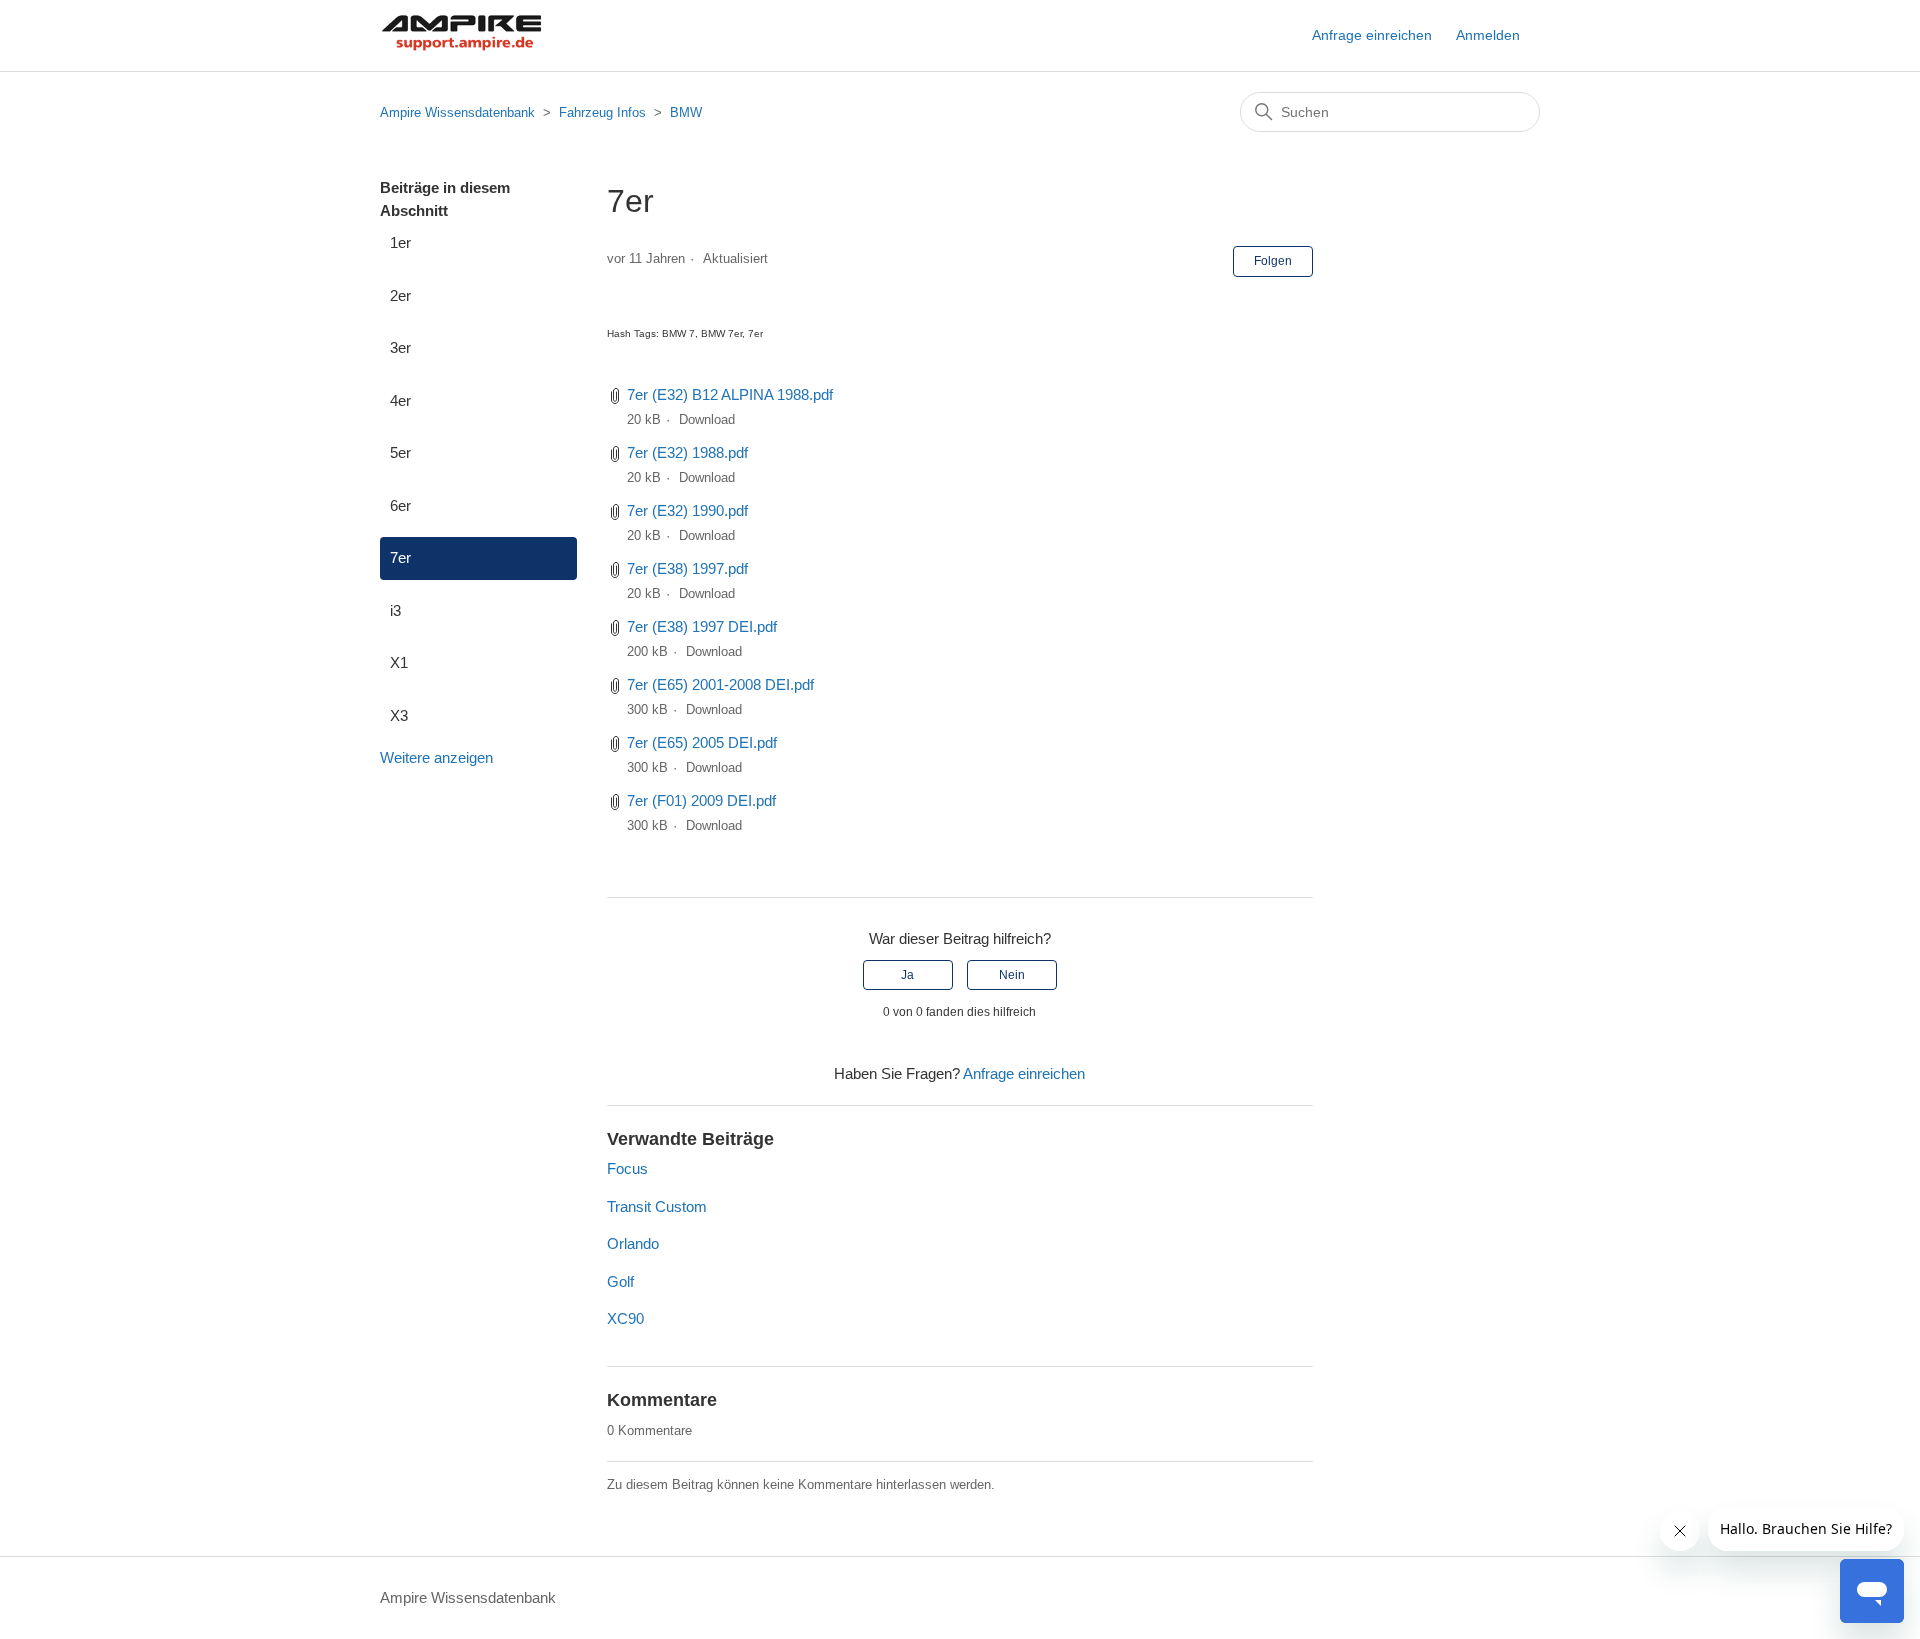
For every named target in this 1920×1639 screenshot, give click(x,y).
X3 (399, 715)
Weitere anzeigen (436, 757)
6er (400, 505)
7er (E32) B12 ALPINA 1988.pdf (730, 394)
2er (400, 295)
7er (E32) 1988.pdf (687, 452)
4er (400, 400)
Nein (1012, 975)
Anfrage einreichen (1372, 35)
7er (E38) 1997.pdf (687, 568)
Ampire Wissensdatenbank (457, 112)
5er (400, 452)
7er (400, 557)
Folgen (1273, 261)
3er (400, 347)
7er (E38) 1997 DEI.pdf (702, 626)
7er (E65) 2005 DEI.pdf (702, 742)
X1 (399, 662)
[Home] (461, 45)
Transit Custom (657, 1206)
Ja (907, 975)
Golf (620, 1281)
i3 (395, 610)
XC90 (625, 1318)
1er (400, 242)
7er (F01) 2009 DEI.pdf (701, 800)
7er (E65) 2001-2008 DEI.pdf (720, 684)
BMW (686, 112)
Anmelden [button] (1488, 35)
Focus (627, 1168)
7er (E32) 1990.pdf (687, 510)
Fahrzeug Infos (602, 112)
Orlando (633, 1243)
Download (707, 419)
